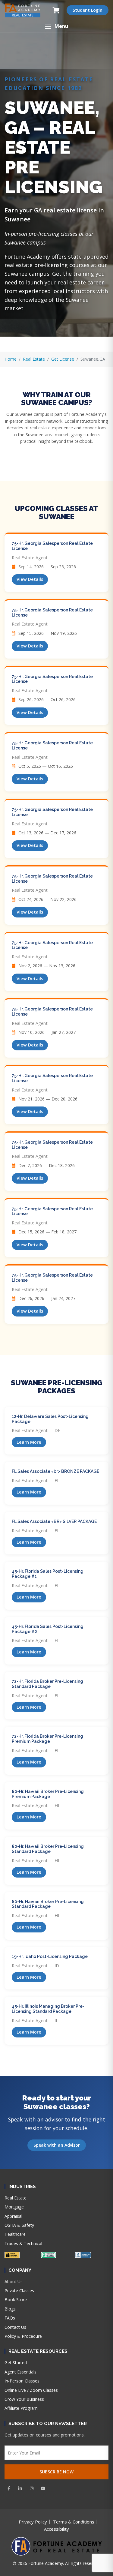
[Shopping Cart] (56, 10)
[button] (56, 27)
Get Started (16, 2363)
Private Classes (19, 2291)
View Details (30, 579)
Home (11, 359)
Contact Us (15, 2327)
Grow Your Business (24, 2399)
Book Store (16, 2300)
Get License (63, 359)
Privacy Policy (33, 2522)
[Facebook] (9, 2488)
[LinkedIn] (20, 2488)
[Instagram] (32, 2488)
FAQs (10, 2318)
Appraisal (13, 2216)
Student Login (88, 10)
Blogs (10, 2309)
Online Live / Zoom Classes (31, 2390)
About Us (14, 2282)
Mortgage (14, 2207)
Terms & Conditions (74, 2522)
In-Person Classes (22, 2381)
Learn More (29, 1442)
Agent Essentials (20, 2372)
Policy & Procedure (23, 2336)
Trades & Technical (23, 2243)
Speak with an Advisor (57, 2145)
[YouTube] (43, 2488)
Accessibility (56, 2529)
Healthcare (15, 2234)
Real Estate (34, 359)
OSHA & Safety (19, 2225)
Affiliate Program (21, 2408)
